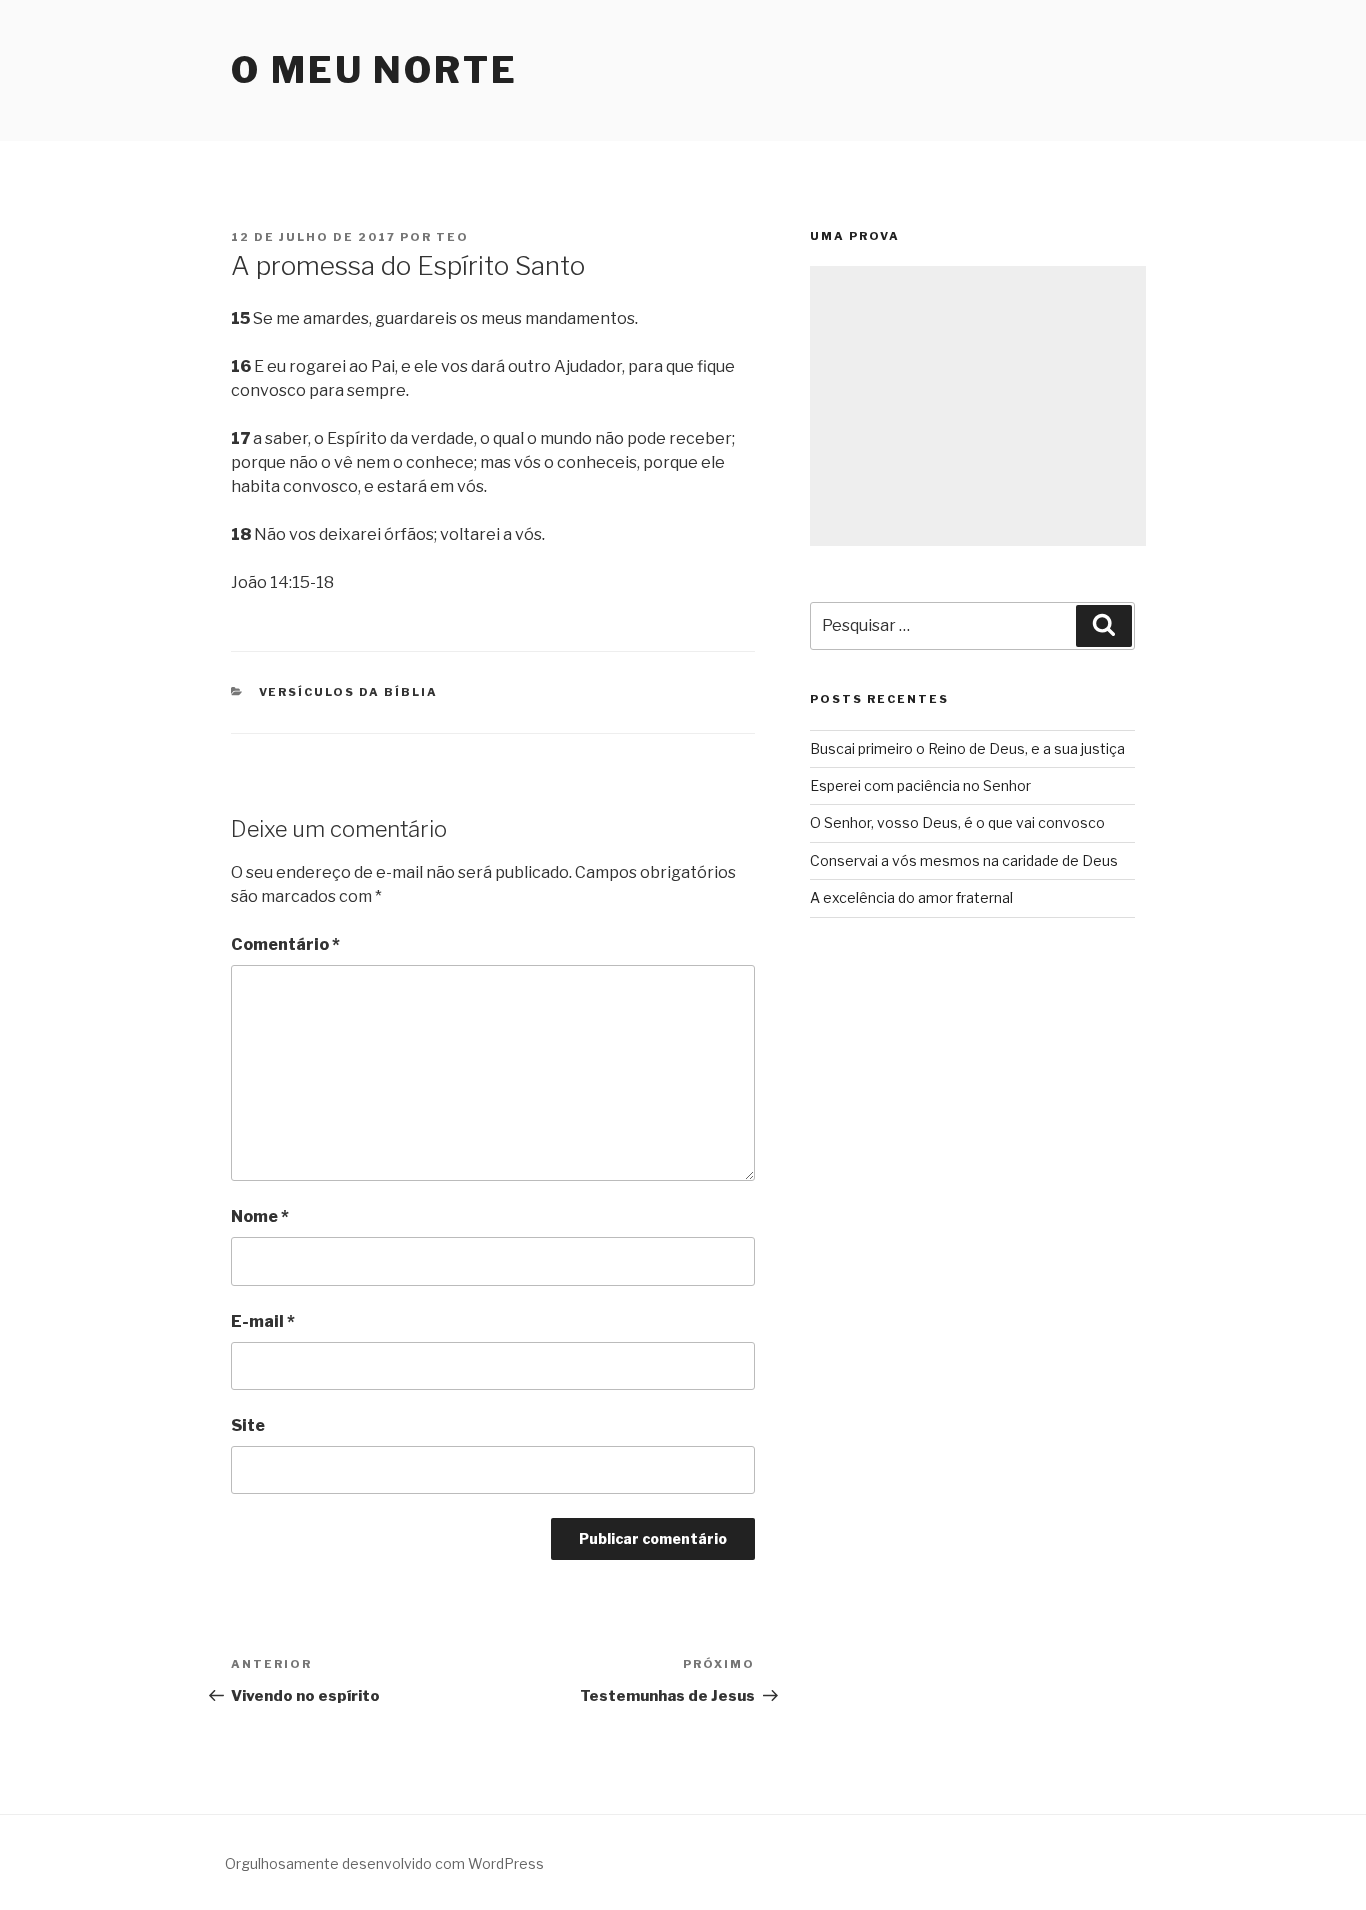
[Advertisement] (978, 406)
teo (452, 237)
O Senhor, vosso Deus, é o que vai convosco (957, 822)
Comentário (285, 944)
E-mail (263, 1321)
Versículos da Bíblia (349, 692)
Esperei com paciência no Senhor (920, 785)
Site (248, 1425)
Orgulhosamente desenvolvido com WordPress (384, 1863)
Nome (260, 1216)
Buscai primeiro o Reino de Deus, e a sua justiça (967, 748)
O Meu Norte (374, 70)
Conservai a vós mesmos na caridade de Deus (964, 860)
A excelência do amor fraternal (911, 897)
